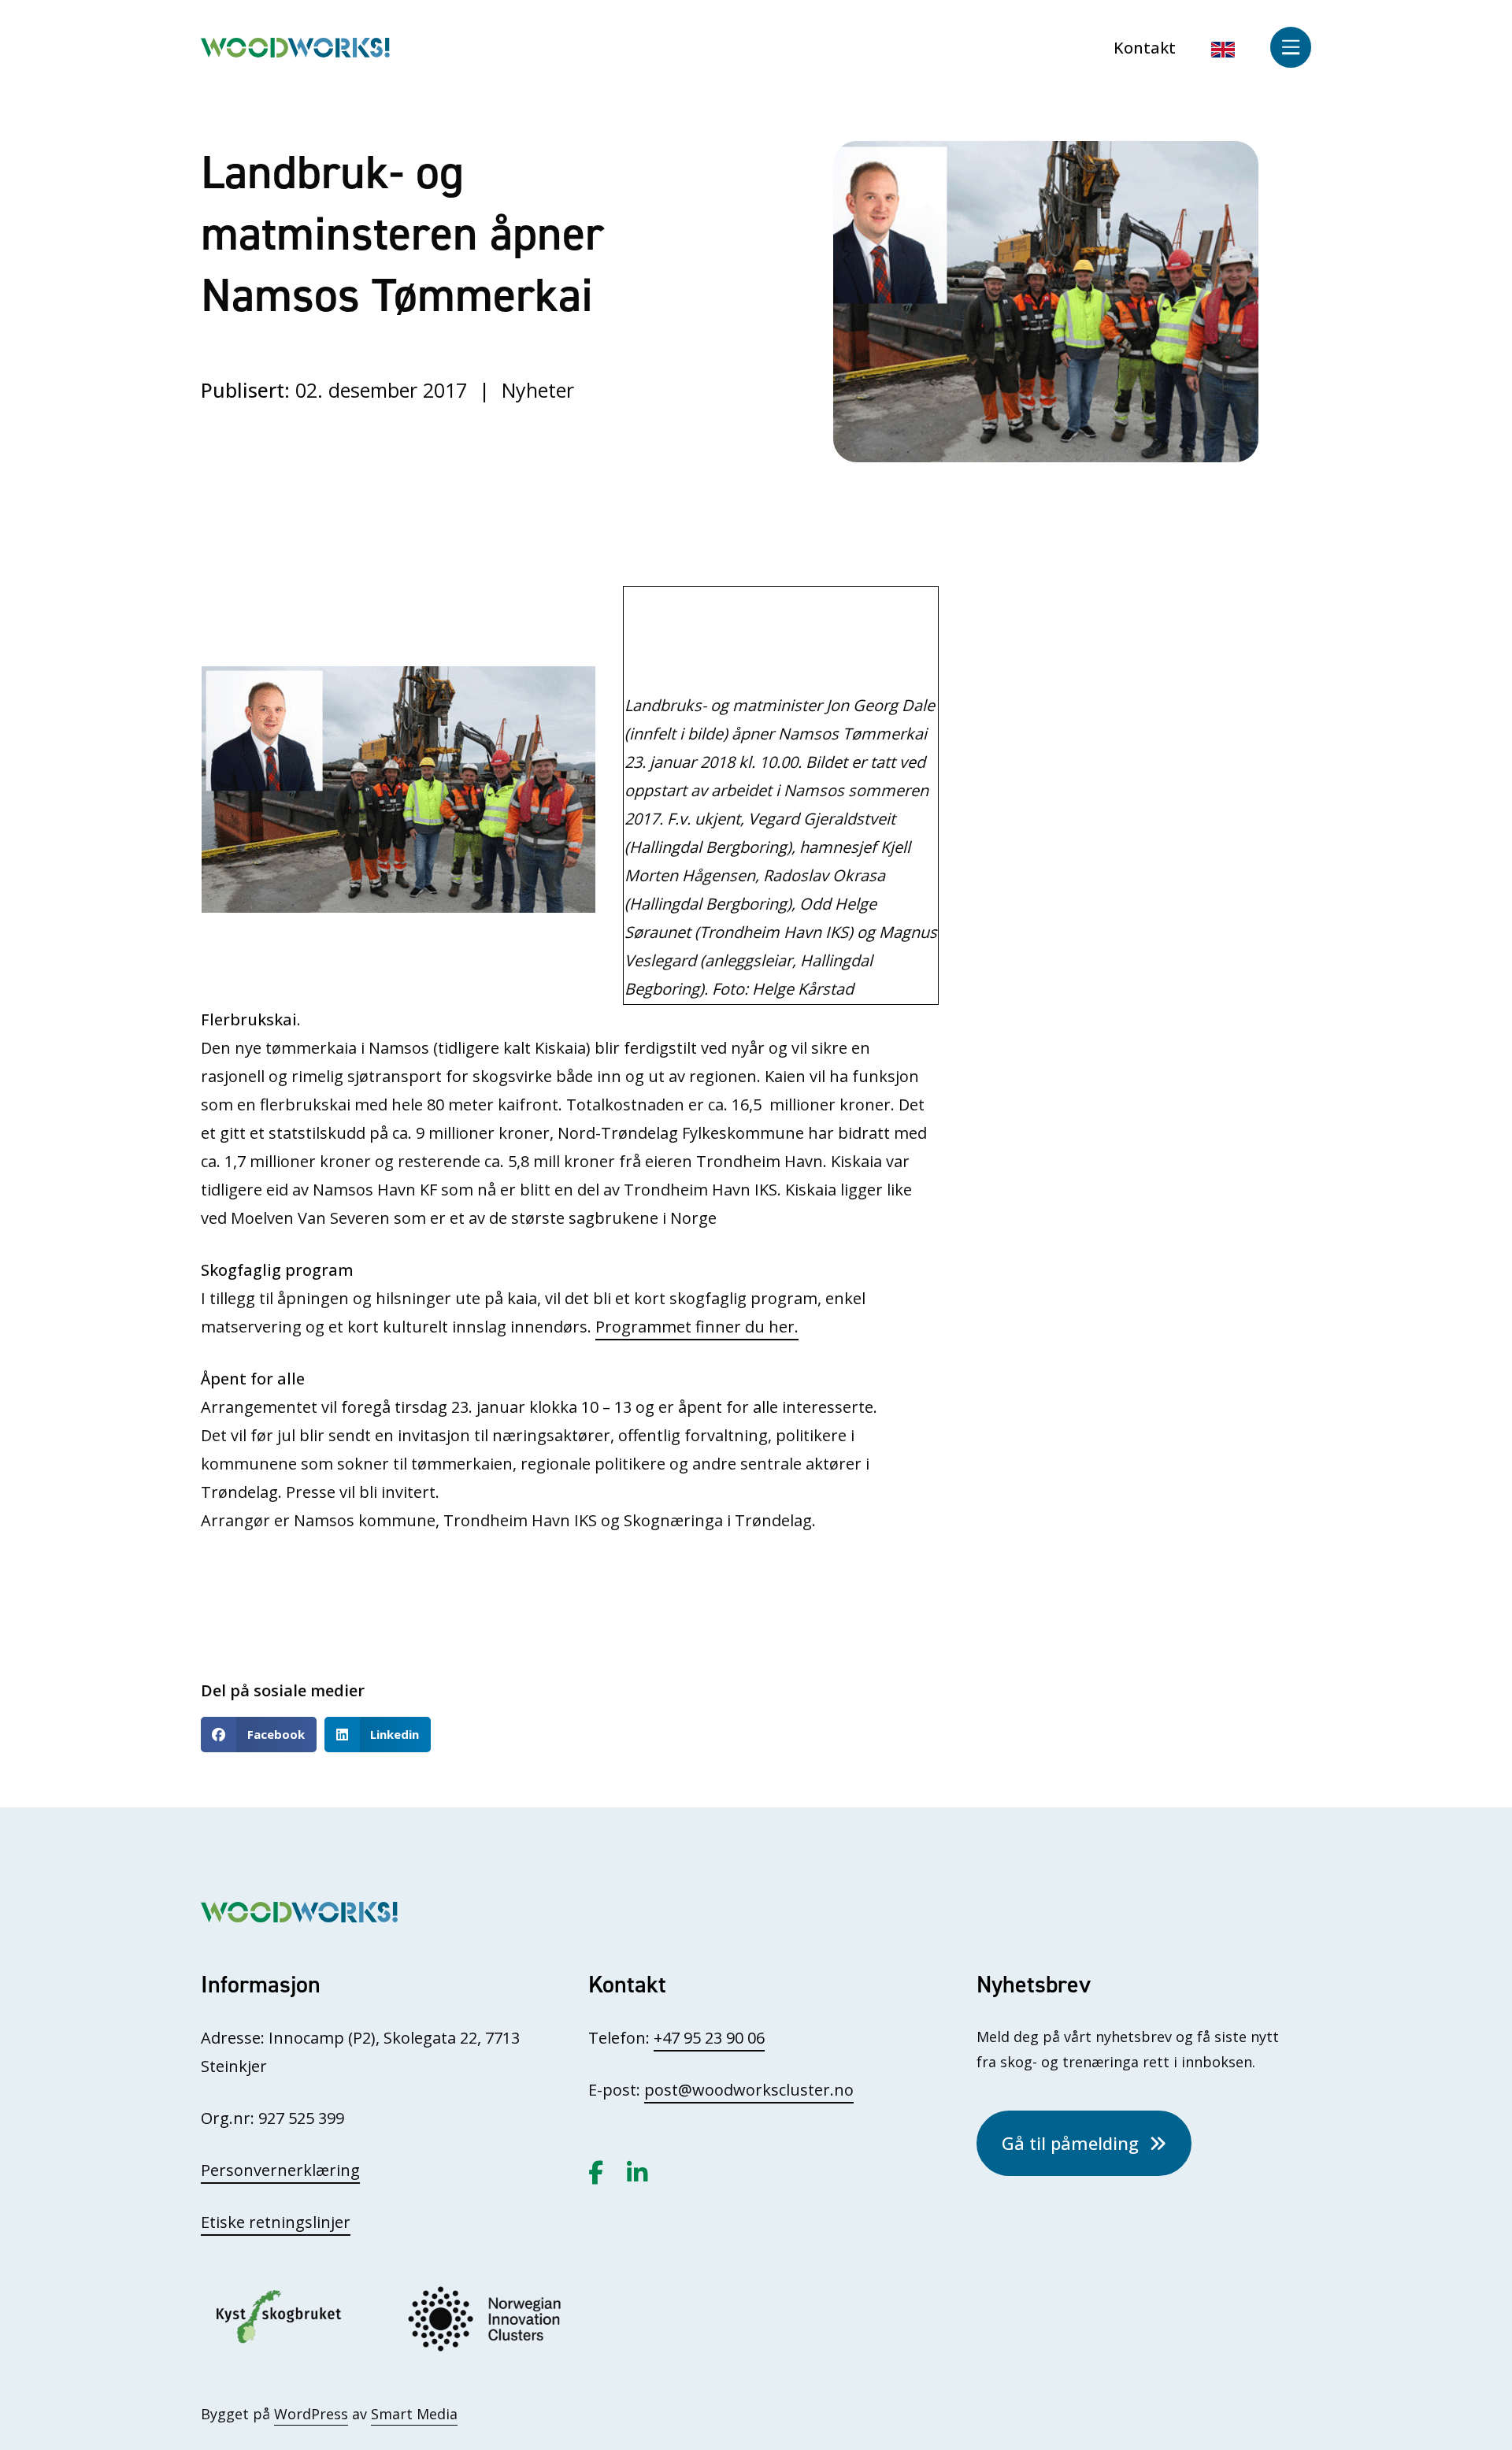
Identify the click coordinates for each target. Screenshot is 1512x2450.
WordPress (311, 2414)
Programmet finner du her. (697, 1327)
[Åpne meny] (1291, 47)
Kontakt (1145, 48)
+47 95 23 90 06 (709, 2038)
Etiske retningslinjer (276, 2222)
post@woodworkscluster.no (749, 2090)
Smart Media (414, 2414)
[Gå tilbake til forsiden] (295, 46)
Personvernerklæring (280, 2170)
